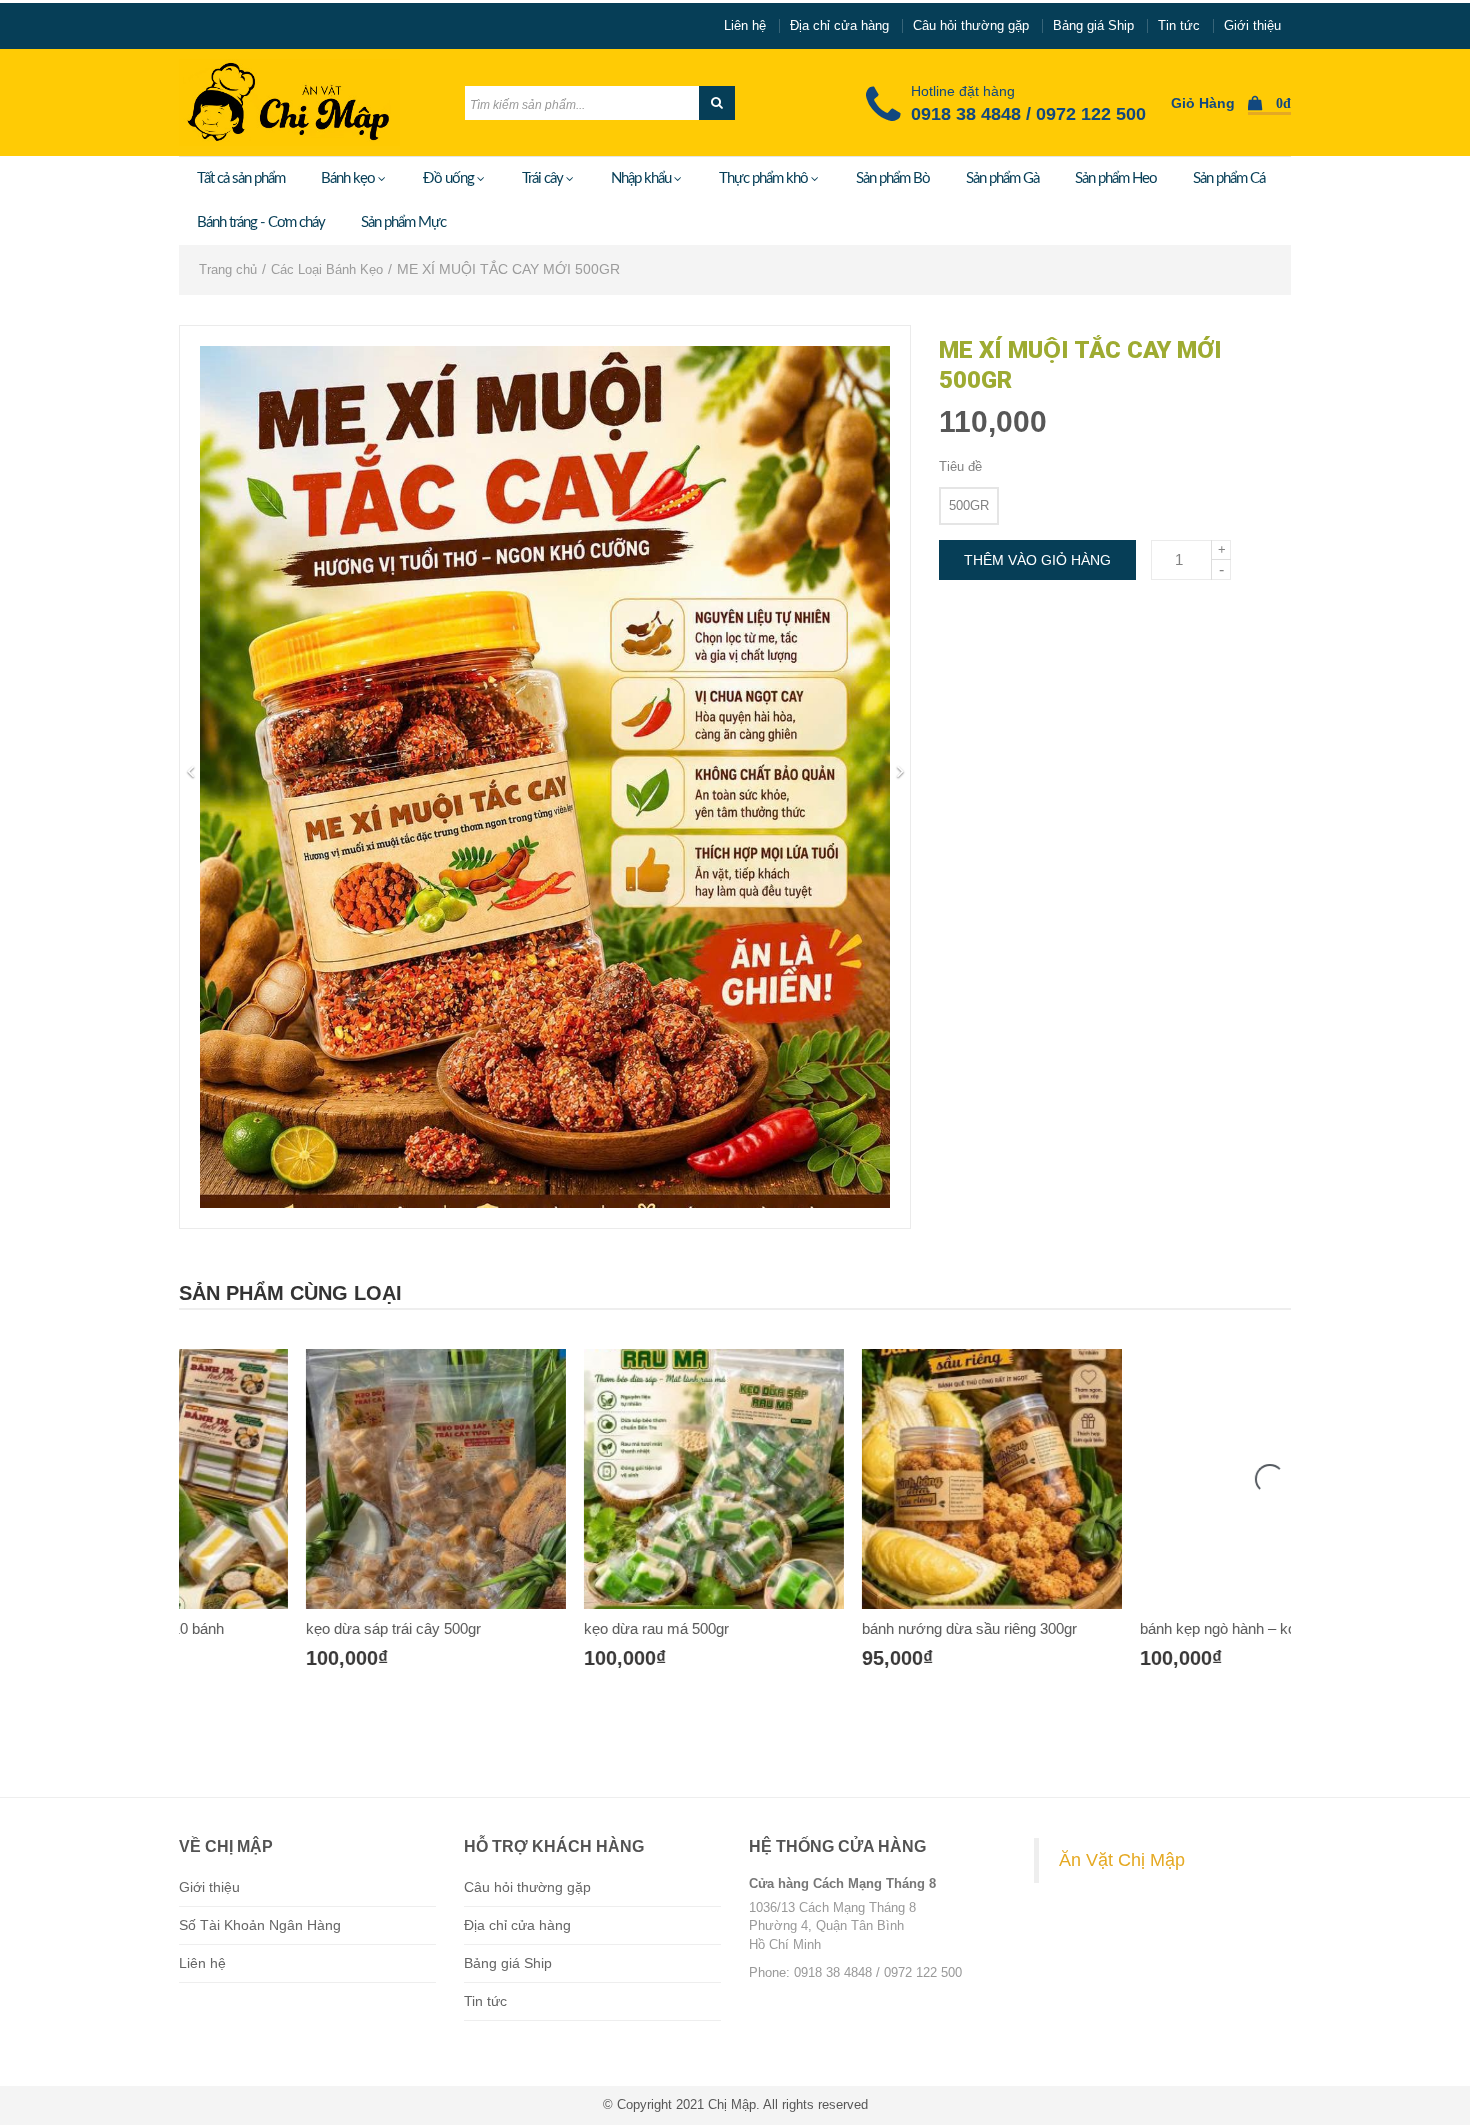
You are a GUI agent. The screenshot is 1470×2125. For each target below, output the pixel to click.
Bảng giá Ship (1093, 25)
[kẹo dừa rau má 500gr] (596, 1479)
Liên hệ (745, 25)
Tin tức (1179, 25)
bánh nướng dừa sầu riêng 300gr (851, 1628)
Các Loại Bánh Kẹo (327, 269)
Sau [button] (900, 772)
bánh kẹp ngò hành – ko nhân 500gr (1138, 1628)
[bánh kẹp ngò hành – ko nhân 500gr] (1152, 1479)
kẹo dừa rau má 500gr (538, 1628)
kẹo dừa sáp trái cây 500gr (275, 1628)
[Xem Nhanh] (340, 1693)
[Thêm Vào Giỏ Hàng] (296, 1693)
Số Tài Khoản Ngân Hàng (260, 1925)
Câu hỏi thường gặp (971, 25)
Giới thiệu (1252, 25)
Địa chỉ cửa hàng (839, 25)
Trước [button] (190, 772)
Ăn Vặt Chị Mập (1122, 1860)
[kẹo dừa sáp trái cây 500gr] (318, 1479)
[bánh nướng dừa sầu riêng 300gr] (874, 1479)
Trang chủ (228, 269)
